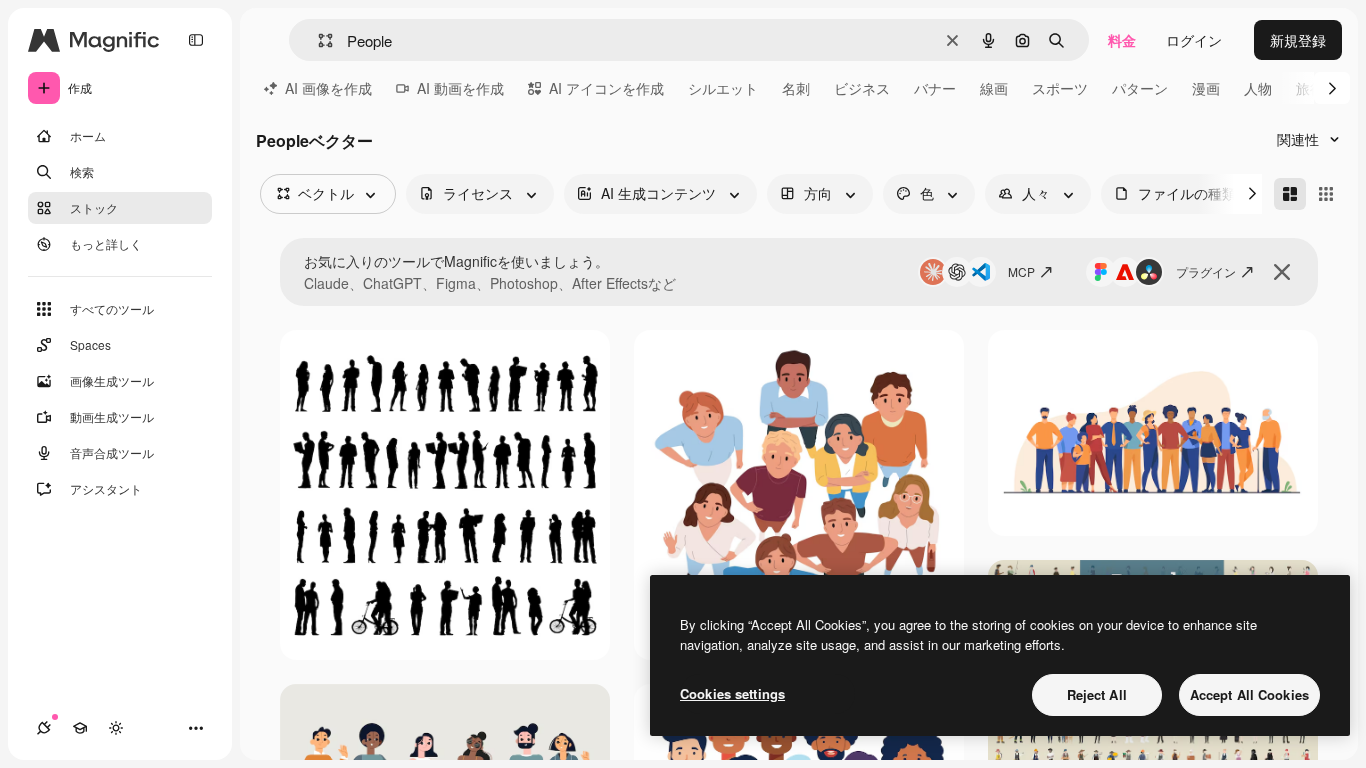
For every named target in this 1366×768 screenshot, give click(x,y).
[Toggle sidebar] (196, 40)
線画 (994, 88)
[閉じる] (1282, 272)
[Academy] (80, 728)
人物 (1258, 88)
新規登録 (1298, 40)
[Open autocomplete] (317, 40)
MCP (1021, 271)
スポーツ (1060, 88)
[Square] (1326, 194)
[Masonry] (1290, 194)
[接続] (44, 728)
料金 (1122, 40)
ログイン (1194, 40)
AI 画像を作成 (328, 88)
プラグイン (1206, 271)
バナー (935, 88)
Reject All (1097, 694)
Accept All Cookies (1249, 694)
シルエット (723, 88)
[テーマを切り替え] (116, 728)
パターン (1140, 88)
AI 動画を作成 (460, 88)
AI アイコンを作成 (606, 88)
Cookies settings (732, 693)
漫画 (1206, 88)
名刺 (796, 88)
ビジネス (862, 88)
